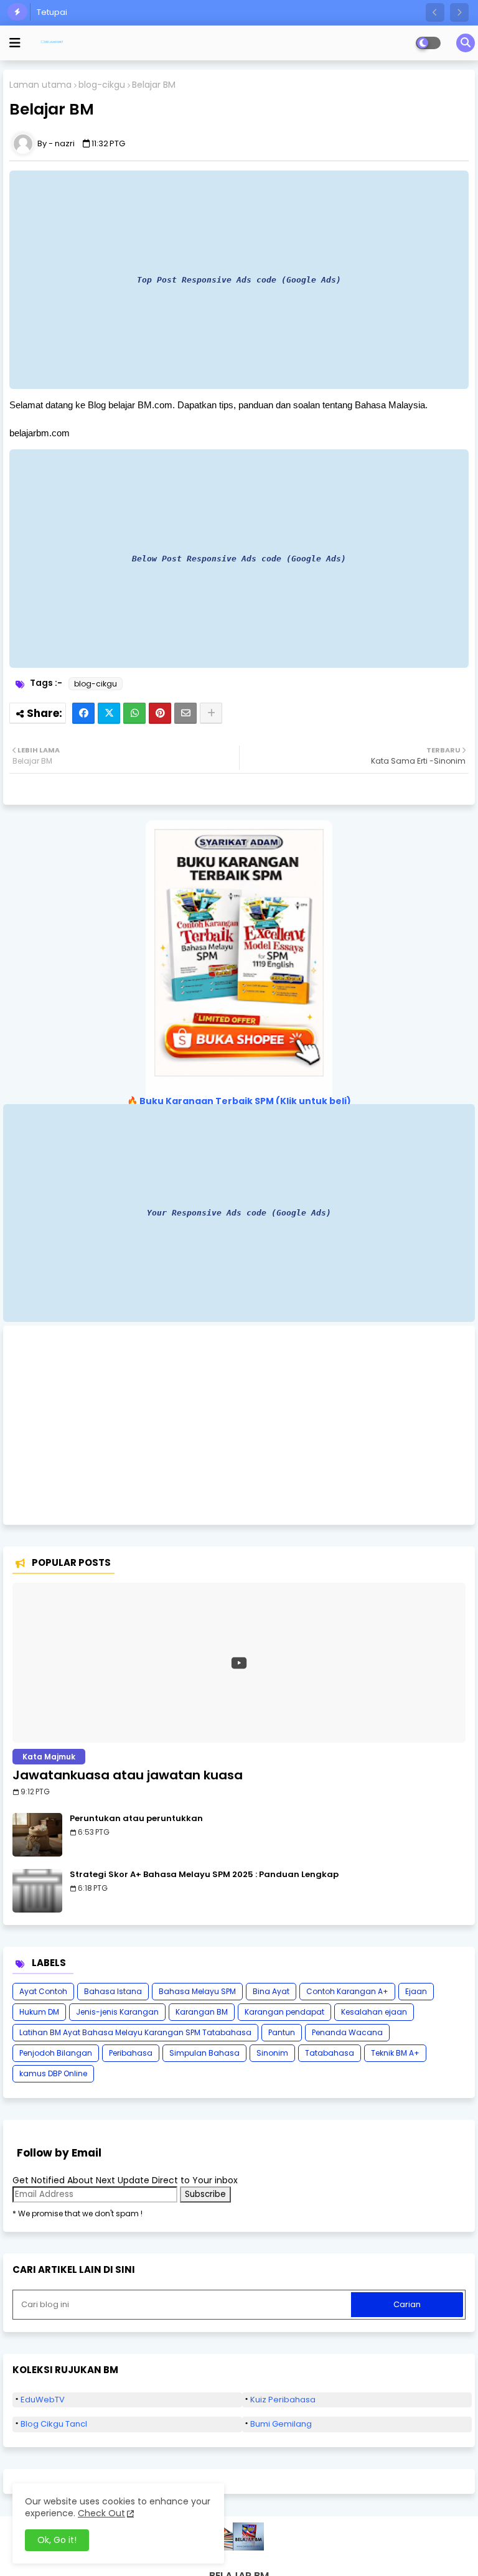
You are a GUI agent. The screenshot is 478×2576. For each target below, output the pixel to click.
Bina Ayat (271, 1991)
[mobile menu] (15, 43)
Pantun (282, 2032)
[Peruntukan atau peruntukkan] (37, 1835)
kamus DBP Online (53, 2073)
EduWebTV (43, 2400)
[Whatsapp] (134, 713)
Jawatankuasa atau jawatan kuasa (128, 1775)
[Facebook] (83, 713)
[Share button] (211, 713)
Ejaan (416, 1991)
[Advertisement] (239, 1425)
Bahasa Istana (113, 1991)
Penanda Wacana (347, 2032)
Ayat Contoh (43, 1991)
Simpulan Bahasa (204, 2053)
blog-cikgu (102, 85)
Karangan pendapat (284, 2012)
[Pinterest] (160, 713)
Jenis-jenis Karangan (117, 2012)
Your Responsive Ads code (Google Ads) (239, 1213)
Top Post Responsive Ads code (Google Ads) (239, 280)
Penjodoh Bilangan (56, 2053)
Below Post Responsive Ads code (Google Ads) (239, 559)
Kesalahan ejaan (374, 2012)
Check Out (101, 2513)
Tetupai (52, 12)
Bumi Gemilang (281, 2424)
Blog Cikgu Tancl (54, 2424)
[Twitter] (109, 713)
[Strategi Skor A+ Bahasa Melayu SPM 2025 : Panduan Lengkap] (37, 1891)
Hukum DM (39, 2012)
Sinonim (272, 2053)
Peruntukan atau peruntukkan (136, 1819)
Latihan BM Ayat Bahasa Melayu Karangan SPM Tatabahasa (135, 2032)
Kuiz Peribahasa (283, 2400)
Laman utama (40, 85)
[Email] (185, 713)
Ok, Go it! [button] (57, 2540)
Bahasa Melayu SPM (197, 1991)
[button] (435, 12)
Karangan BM (202, 2012)
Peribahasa (131, 2053)
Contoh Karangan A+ (347, 1991)
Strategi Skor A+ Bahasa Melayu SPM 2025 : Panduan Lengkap (204, 1875)
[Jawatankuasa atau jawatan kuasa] (239, 1663)
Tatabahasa (330, 2053)
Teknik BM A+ (395, 2053)
